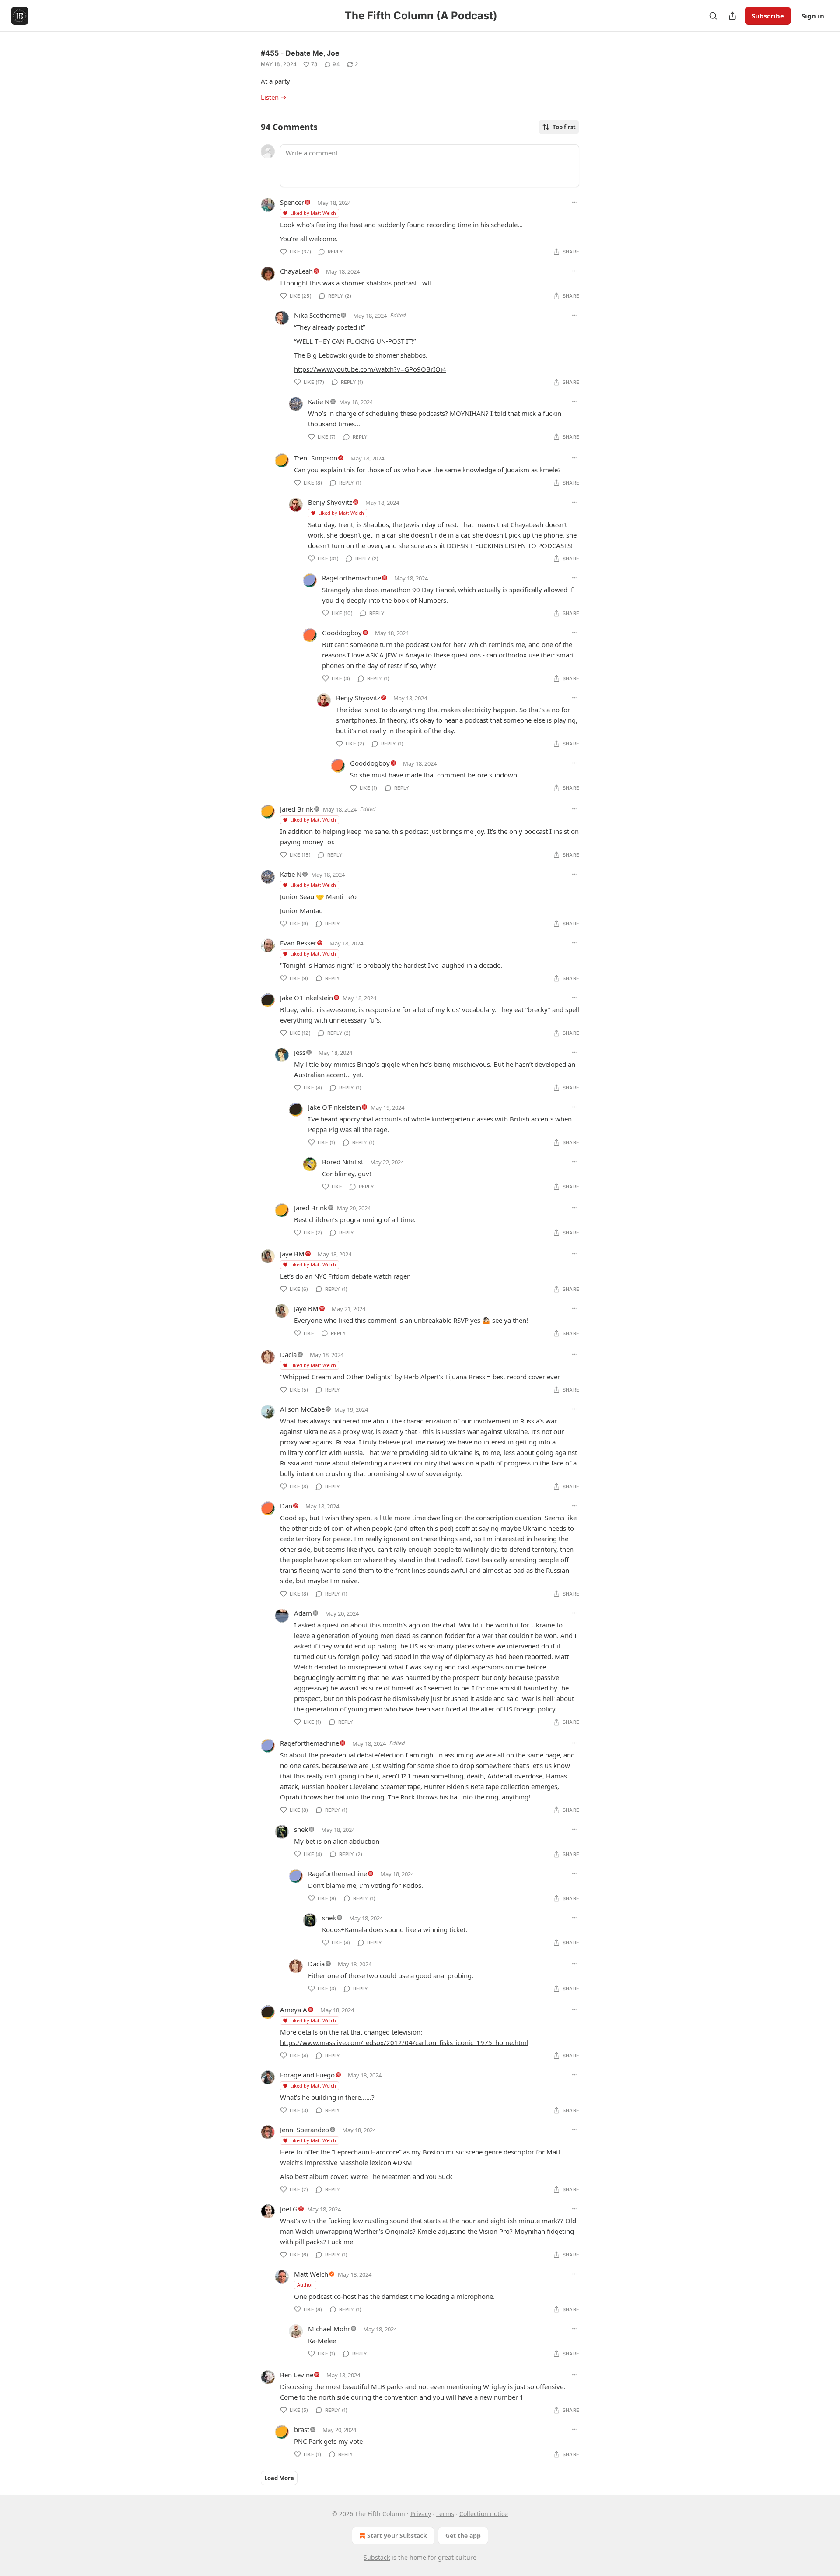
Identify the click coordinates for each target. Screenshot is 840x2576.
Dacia (288, 1354)
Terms (445, 2514)
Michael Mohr (329, 2329)
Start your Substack (397, 2536)
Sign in (813, 16)
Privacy (421, 2514)
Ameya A (294, 2010)
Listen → (274, 97)
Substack (377, 2557)
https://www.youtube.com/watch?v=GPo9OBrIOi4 (370, 369)
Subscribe (768, 16)
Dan (286, 1506)
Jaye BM (292, 1254)
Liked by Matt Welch (313, 213)
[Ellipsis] (575, 202)
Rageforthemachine (352, 578)
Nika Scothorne (317, 315)
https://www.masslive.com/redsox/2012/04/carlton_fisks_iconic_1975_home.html (404, 2042)
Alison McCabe (302, 1409)
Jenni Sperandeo (304, 2130)
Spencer (292, 202)
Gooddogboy (342, 633)
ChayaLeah (296, 271)
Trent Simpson (316, 458)
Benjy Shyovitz (330, 502)
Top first (564, 127)
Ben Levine (297, 2375)
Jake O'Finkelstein (306, 998)
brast (302, 2429)
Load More (279, 2478)
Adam (303, 1613)
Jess (300, 1052)
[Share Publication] (732, 16)
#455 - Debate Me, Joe (300, 53)
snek (301, 1829)
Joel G (289, 2209)
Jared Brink (297, 809)
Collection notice (484, 2514)
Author (305, 2285)
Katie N (319, 401)
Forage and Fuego (307, 2075)
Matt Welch (311, 2274)
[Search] (713, 16)
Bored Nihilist (343, 1162)
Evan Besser (298, 943)
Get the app (463, 2536)
